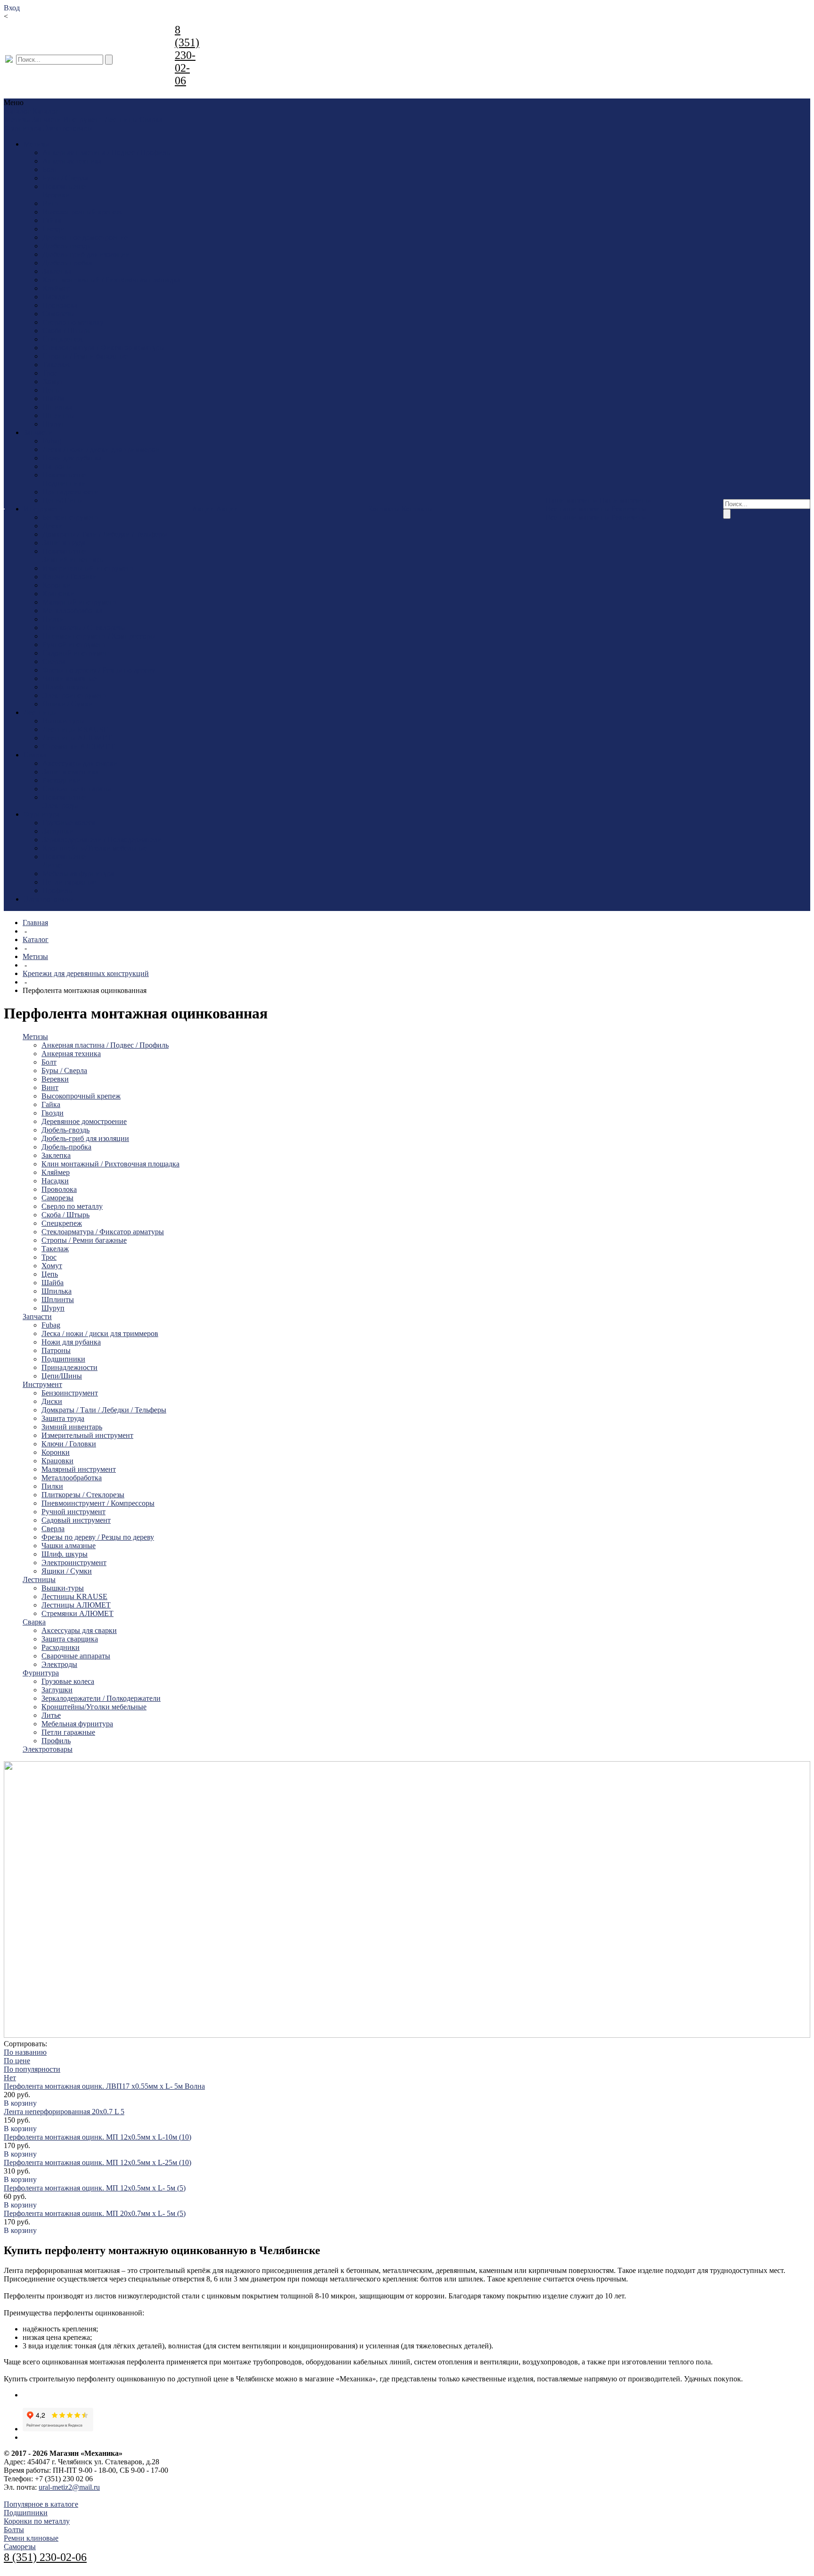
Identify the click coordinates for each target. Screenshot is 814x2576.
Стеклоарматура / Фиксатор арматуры (104, 348)
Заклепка (57, 271)
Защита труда (64, 543)
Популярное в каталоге (41, 2504)
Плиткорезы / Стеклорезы (84, 628)
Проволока (60, 305)
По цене (17, 2061)
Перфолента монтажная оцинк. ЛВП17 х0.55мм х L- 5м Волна (104, 2086)
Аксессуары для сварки (80, 763)
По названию (25, 2052)
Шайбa (53, 398)
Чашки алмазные (69, 678)
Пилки (53, 619)
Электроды (60, 806)
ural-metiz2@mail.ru (69, 2487)
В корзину (20, 2103)
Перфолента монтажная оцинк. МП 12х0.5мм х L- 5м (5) (95, 2188)
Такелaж (56, 365)
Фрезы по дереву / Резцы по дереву (99, 670)
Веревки (56, 195)
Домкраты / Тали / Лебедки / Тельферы (105, 534)
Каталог (36, 939)
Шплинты (59, 415)
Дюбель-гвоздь (66, 246)
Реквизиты (629, 509)
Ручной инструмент (74, 644)
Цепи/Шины (63, 500)
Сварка (151, 119)
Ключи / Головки (70, 577)
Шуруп (54, 424)
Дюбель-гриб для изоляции (86, 254)
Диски (53, 526)
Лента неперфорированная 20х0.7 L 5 (64, 2112)
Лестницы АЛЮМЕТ (77, 738)
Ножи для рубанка (72, 458)
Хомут (53, 381)
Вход (12, 8)
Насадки (56, 297)
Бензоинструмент (71, 517)
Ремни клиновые (31, 2538)
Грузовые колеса (69, 823)
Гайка (52, 220)
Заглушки (58, 831)
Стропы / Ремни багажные (85, 356)
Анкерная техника (72, 161)
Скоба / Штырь (66, 331)
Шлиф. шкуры (65, 687)
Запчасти (47, 119)
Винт (51, 203)
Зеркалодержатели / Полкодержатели (102, 840)
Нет (10, 2078)
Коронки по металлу (37, 2521)
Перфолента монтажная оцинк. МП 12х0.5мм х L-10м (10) (98, 2137)
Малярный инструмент (80, 602)
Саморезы (58, 314)
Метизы (17, 119)
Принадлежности (70, 492)
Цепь (51, 390)
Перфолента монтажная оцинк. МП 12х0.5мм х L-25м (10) (98, 2162)
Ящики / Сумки (68, 704)
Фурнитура (23, 128)
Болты (14, 2530)
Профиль (57, 890)
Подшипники (64, 483)
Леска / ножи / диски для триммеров (101, 449)
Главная (35, 923)
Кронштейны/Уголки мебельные (95, 848)
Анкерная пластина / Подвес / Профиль (106, 152)
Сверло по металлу (73, 322)
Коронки (57, 585)
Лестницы (121, 119)
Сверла (54, 661)
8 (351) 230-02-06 (187, 55)
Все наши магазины (578, 509)
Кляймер (57, 288)
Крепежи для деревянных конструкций (86, 973)
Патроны (57, 466)
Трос (50, 373)
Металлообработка (73, 611)
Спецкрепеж (63, 339)
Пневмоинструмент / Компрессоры (99, 636)
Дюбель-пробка (67, 263)
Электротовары (68, 128)
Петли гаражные (69, 882)
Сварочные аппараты (77, 789)
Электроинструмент (75, 695)
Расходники (61, 780)
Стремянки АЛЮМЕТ (78, 746)
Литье (52, 865)
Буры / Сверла (65, 178)
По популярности (32, 2069)
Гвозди (53, 229)
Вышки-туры (64, 721)
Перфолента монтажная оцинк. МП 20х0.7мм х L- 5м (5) (95, 2213)
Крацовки (58, 594)
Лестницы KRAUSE (75, 729)
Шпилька (57, 407)
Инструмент (83, 119)
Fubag (52, 441)
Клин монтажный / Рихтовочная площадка (111, 280)
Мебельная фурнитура (78, 874)
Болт (50, 169)
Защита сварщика (71, 772)
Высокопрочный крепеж (82, 212)
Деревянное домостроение (85, 237)
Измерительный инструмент (88, 568)
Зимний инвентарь (73, 560)
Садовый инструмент (77, 653)
